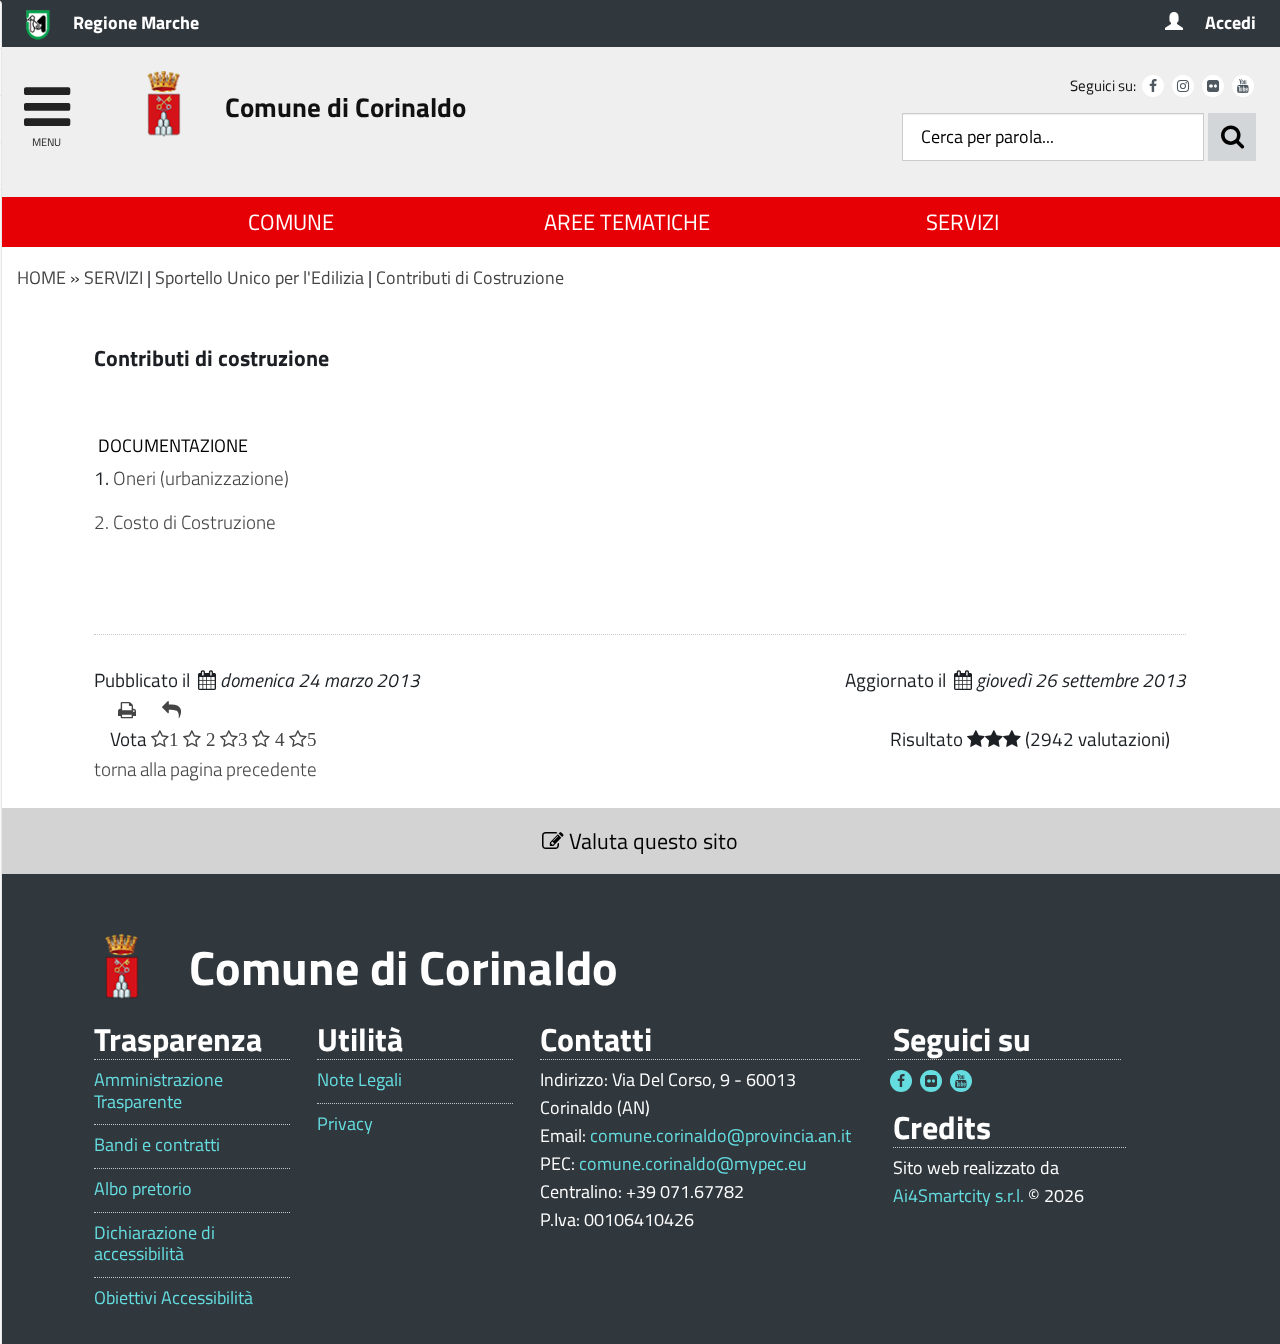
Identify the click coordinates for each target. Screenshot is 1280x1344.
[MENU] (46, 97)
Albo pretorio (143, 1189)
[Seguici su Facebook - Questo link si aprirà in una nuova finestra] (1153, 86)
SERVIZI (962, 222)
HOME (41, 277)
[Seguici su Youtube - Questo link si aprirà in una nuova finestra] (1243, 86)
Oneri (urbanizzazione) (201, 477)
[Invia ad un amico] (176, 710)
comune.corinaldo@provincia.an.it (720, 1135)
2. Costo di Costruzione (185, 521)
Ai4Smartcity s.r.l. (958, 1195)
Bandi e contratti (157, 1145)
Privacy (345, 1124)
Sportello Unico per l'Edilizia (259, 277)
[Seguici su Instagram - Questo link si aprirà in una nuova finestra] (1183, 86)
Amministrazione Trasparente (158, 1090)
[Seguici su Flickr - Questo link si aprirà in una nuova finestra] (1213, 86)
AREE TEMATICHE (627, 222)
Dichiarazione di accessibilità (154, 1243)
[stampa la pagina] (132, 710)
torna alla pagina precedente (205, 768)
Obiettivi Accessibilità (173, 1298)
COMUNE (291, 222)
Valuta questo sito (651, 841)
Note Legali (359, 1080)
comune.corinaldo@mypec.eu (693, 1163)
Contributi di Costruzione (470, 277)
